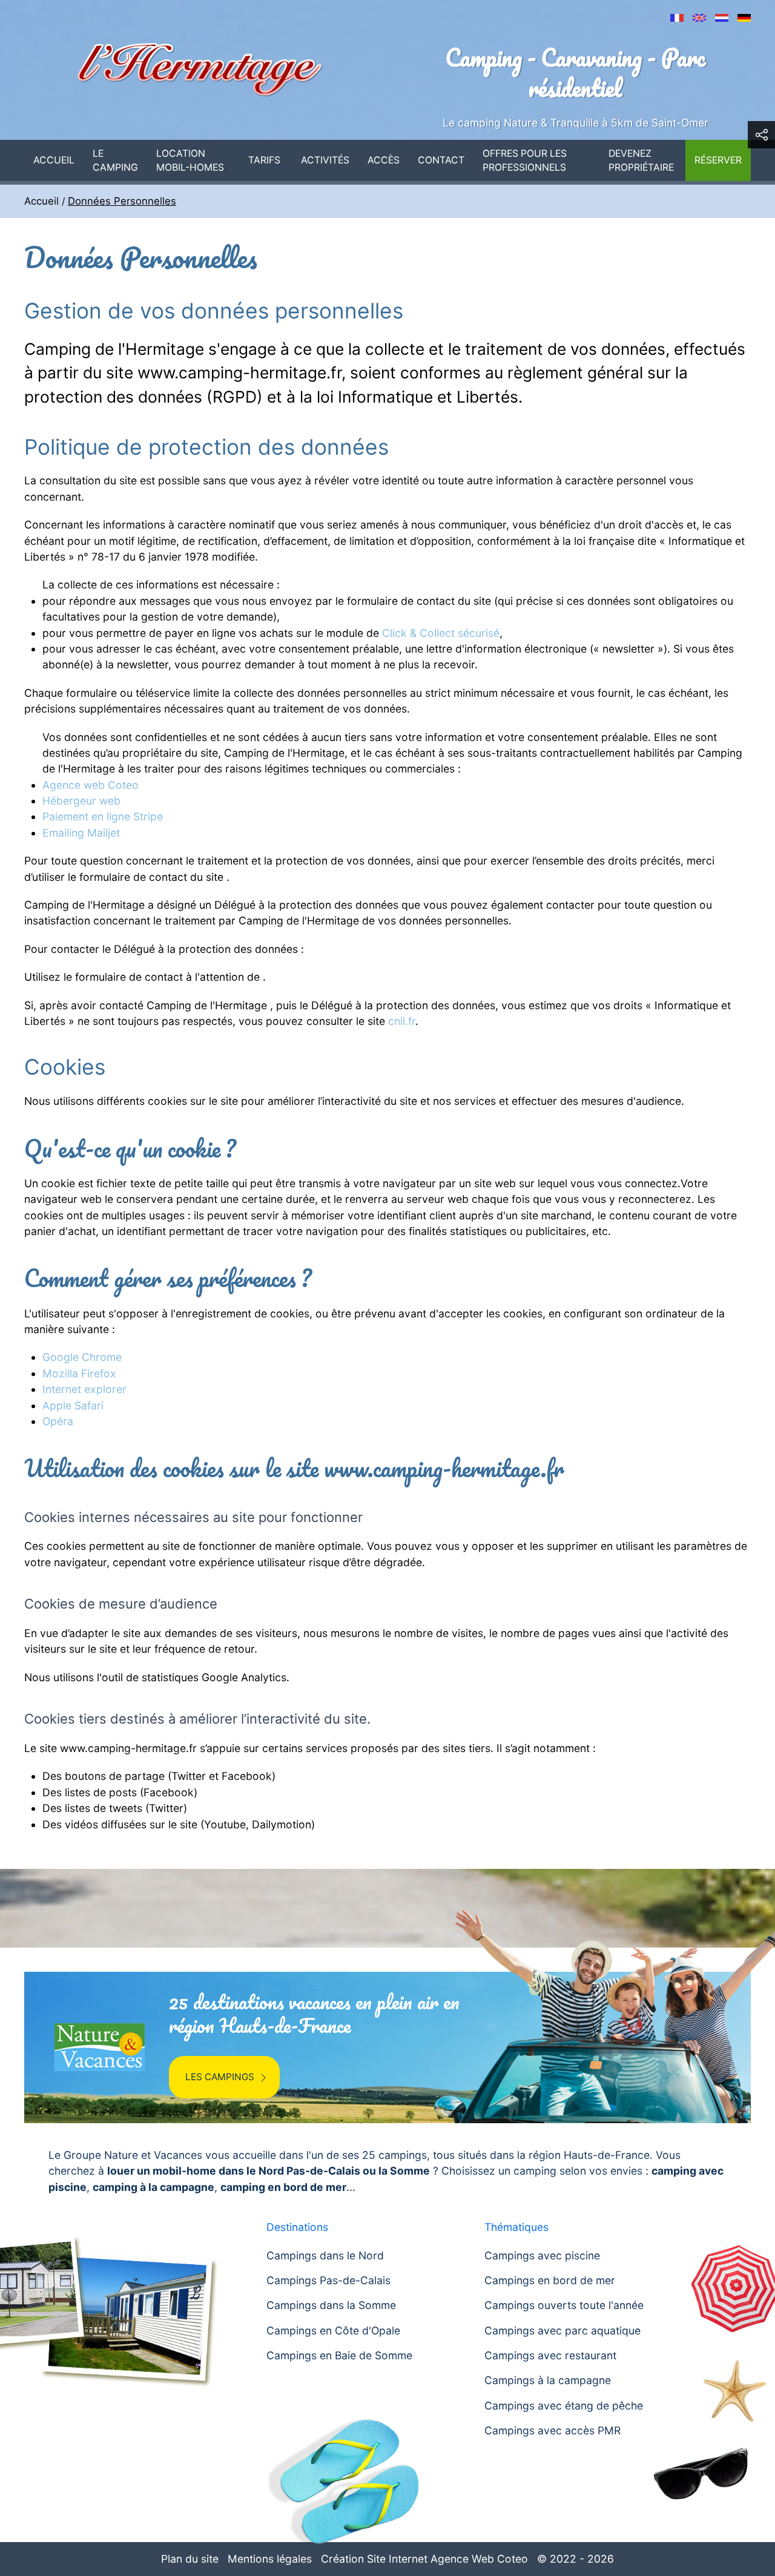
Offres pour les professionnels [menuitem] (525, 161)
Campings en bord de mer (550, 2280)
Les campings (220, 2077)
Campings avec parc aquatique (562, 2331)
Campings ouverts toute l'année (564, 2305)
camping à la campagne (153, 2187)
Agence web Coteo (91, 785)
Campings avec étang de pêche (564, 2406)
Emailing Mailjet (81, 833)
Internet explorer (84, 1389)
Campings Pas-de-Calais (328, 2280)
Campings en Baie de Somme (339, 2355)
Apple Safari (73, 1405)
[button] (761, 135)
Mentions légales (270, 2559)
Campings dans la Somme (331, 2305)
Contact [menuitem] (441, 160)
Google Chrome (82, 1357)
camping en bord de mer (283, 2187)
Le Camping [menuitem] (115, 161)
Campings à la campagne (548, 2380)
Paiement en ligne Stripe (103, 816)
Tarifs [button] (264, 160)
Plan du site (190, 2559)
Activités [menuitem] (325, 160)
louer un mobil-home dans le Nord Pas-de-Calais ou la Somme (269, 2171)
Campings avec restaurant (550, 2355)
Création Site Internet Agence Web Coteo (424, 2559)
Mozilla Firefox (79, 1373)
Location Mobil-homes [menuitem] (190, 161)
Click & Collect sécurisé (441, 633)
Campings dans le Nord (325, 2255)
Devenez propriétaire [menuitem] (641, 161)
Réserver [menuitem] (718, 160)
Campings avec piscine (542, 2255)
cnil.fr (402, 1021)
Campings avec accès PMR (552, 2430)
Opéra (58, 1421)
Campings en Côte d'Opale (333, 2331)
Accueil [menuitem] (54, 160)
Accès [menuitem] (384, 160)
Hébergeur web (81, 801)
